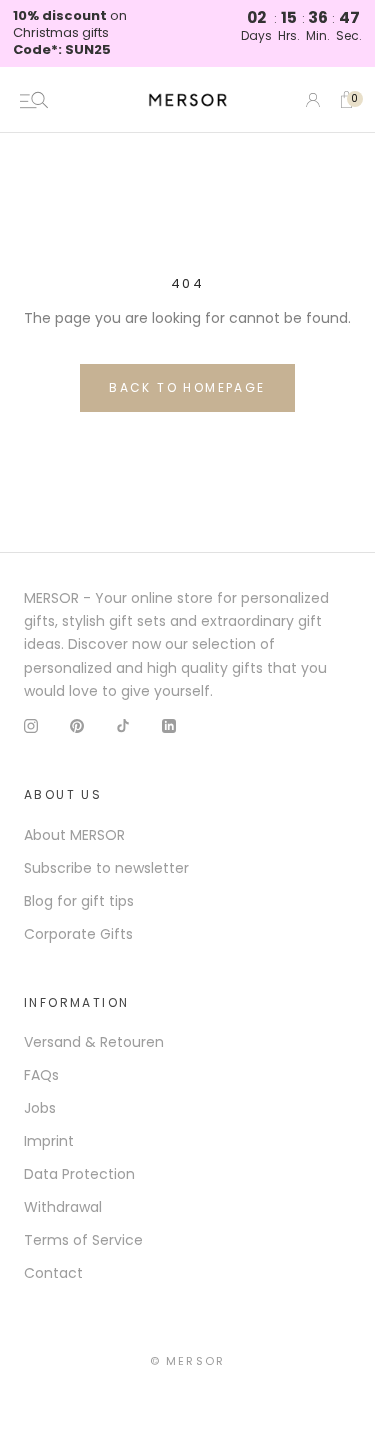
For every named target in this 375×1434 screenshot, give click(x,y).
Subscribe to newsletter (106, 868)
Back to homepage (187, 387)
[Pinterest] (77, 725)
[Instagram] (31, 725)
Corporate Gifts (78, 934)
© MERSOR (188, 1361)
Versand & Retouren (94, 1042)
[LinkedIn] (169, 725)
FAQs (41, 1075)
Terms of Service (83, 1240)
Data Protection (79, 1174)
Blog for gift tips (79, 901)
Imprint (49, 1141)
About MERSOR (74, 835)
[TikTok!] (123, 725)
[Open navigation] (34, 100)
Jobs (40, 1108)
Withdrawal (63, 1207)
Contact (53, 1273)
